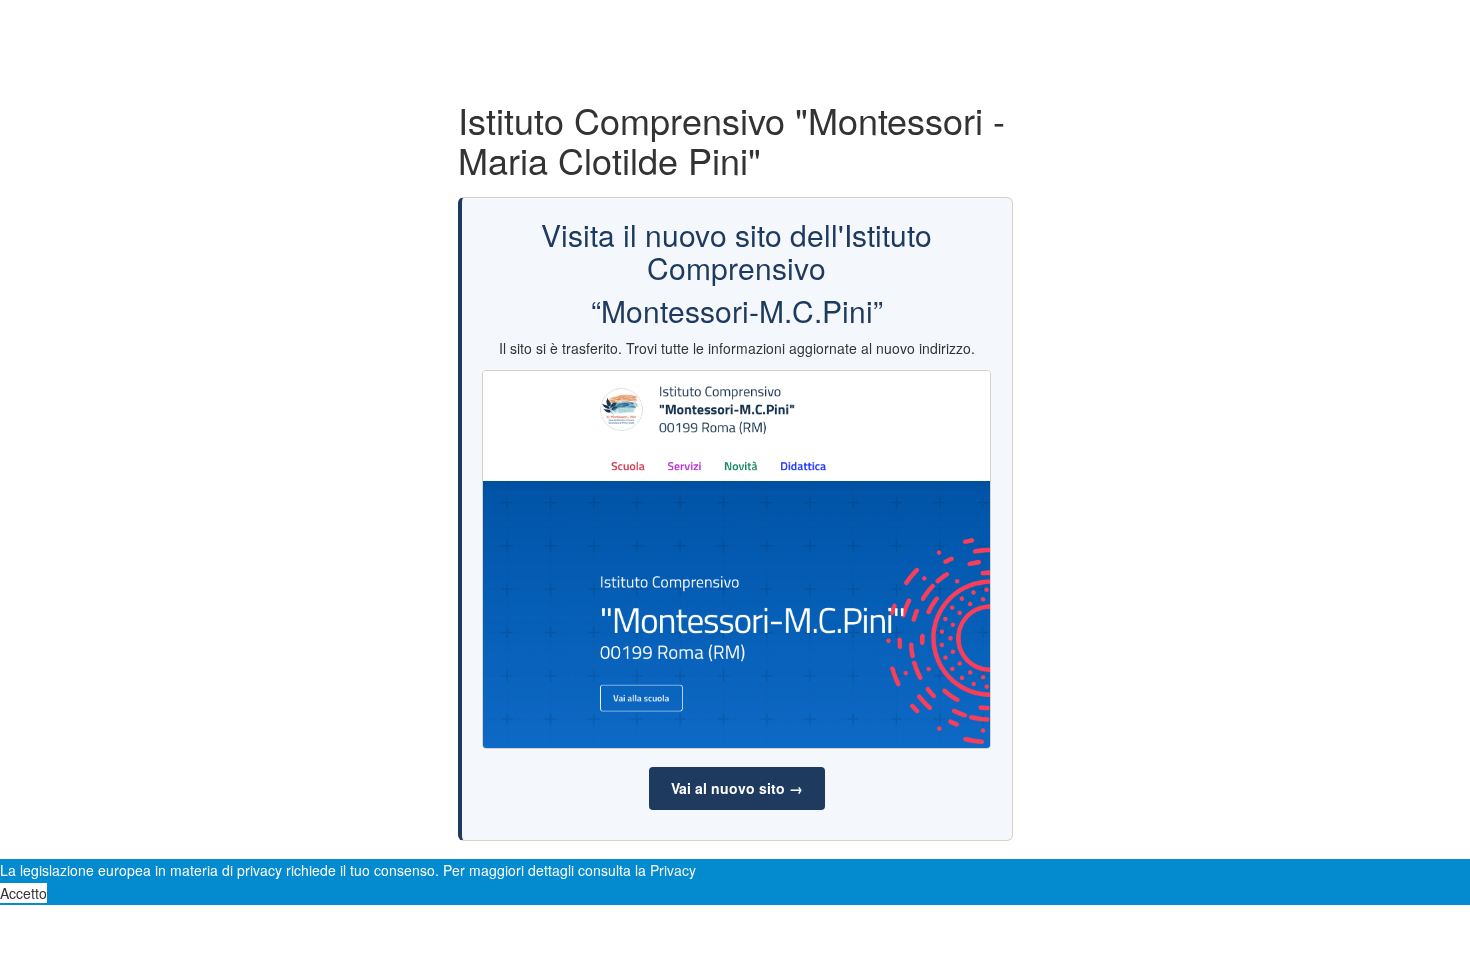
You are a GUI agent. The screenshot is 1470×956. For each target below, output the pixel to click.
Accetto (23, 893)
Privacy (673, 870)
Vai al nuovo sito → (737, 788)
